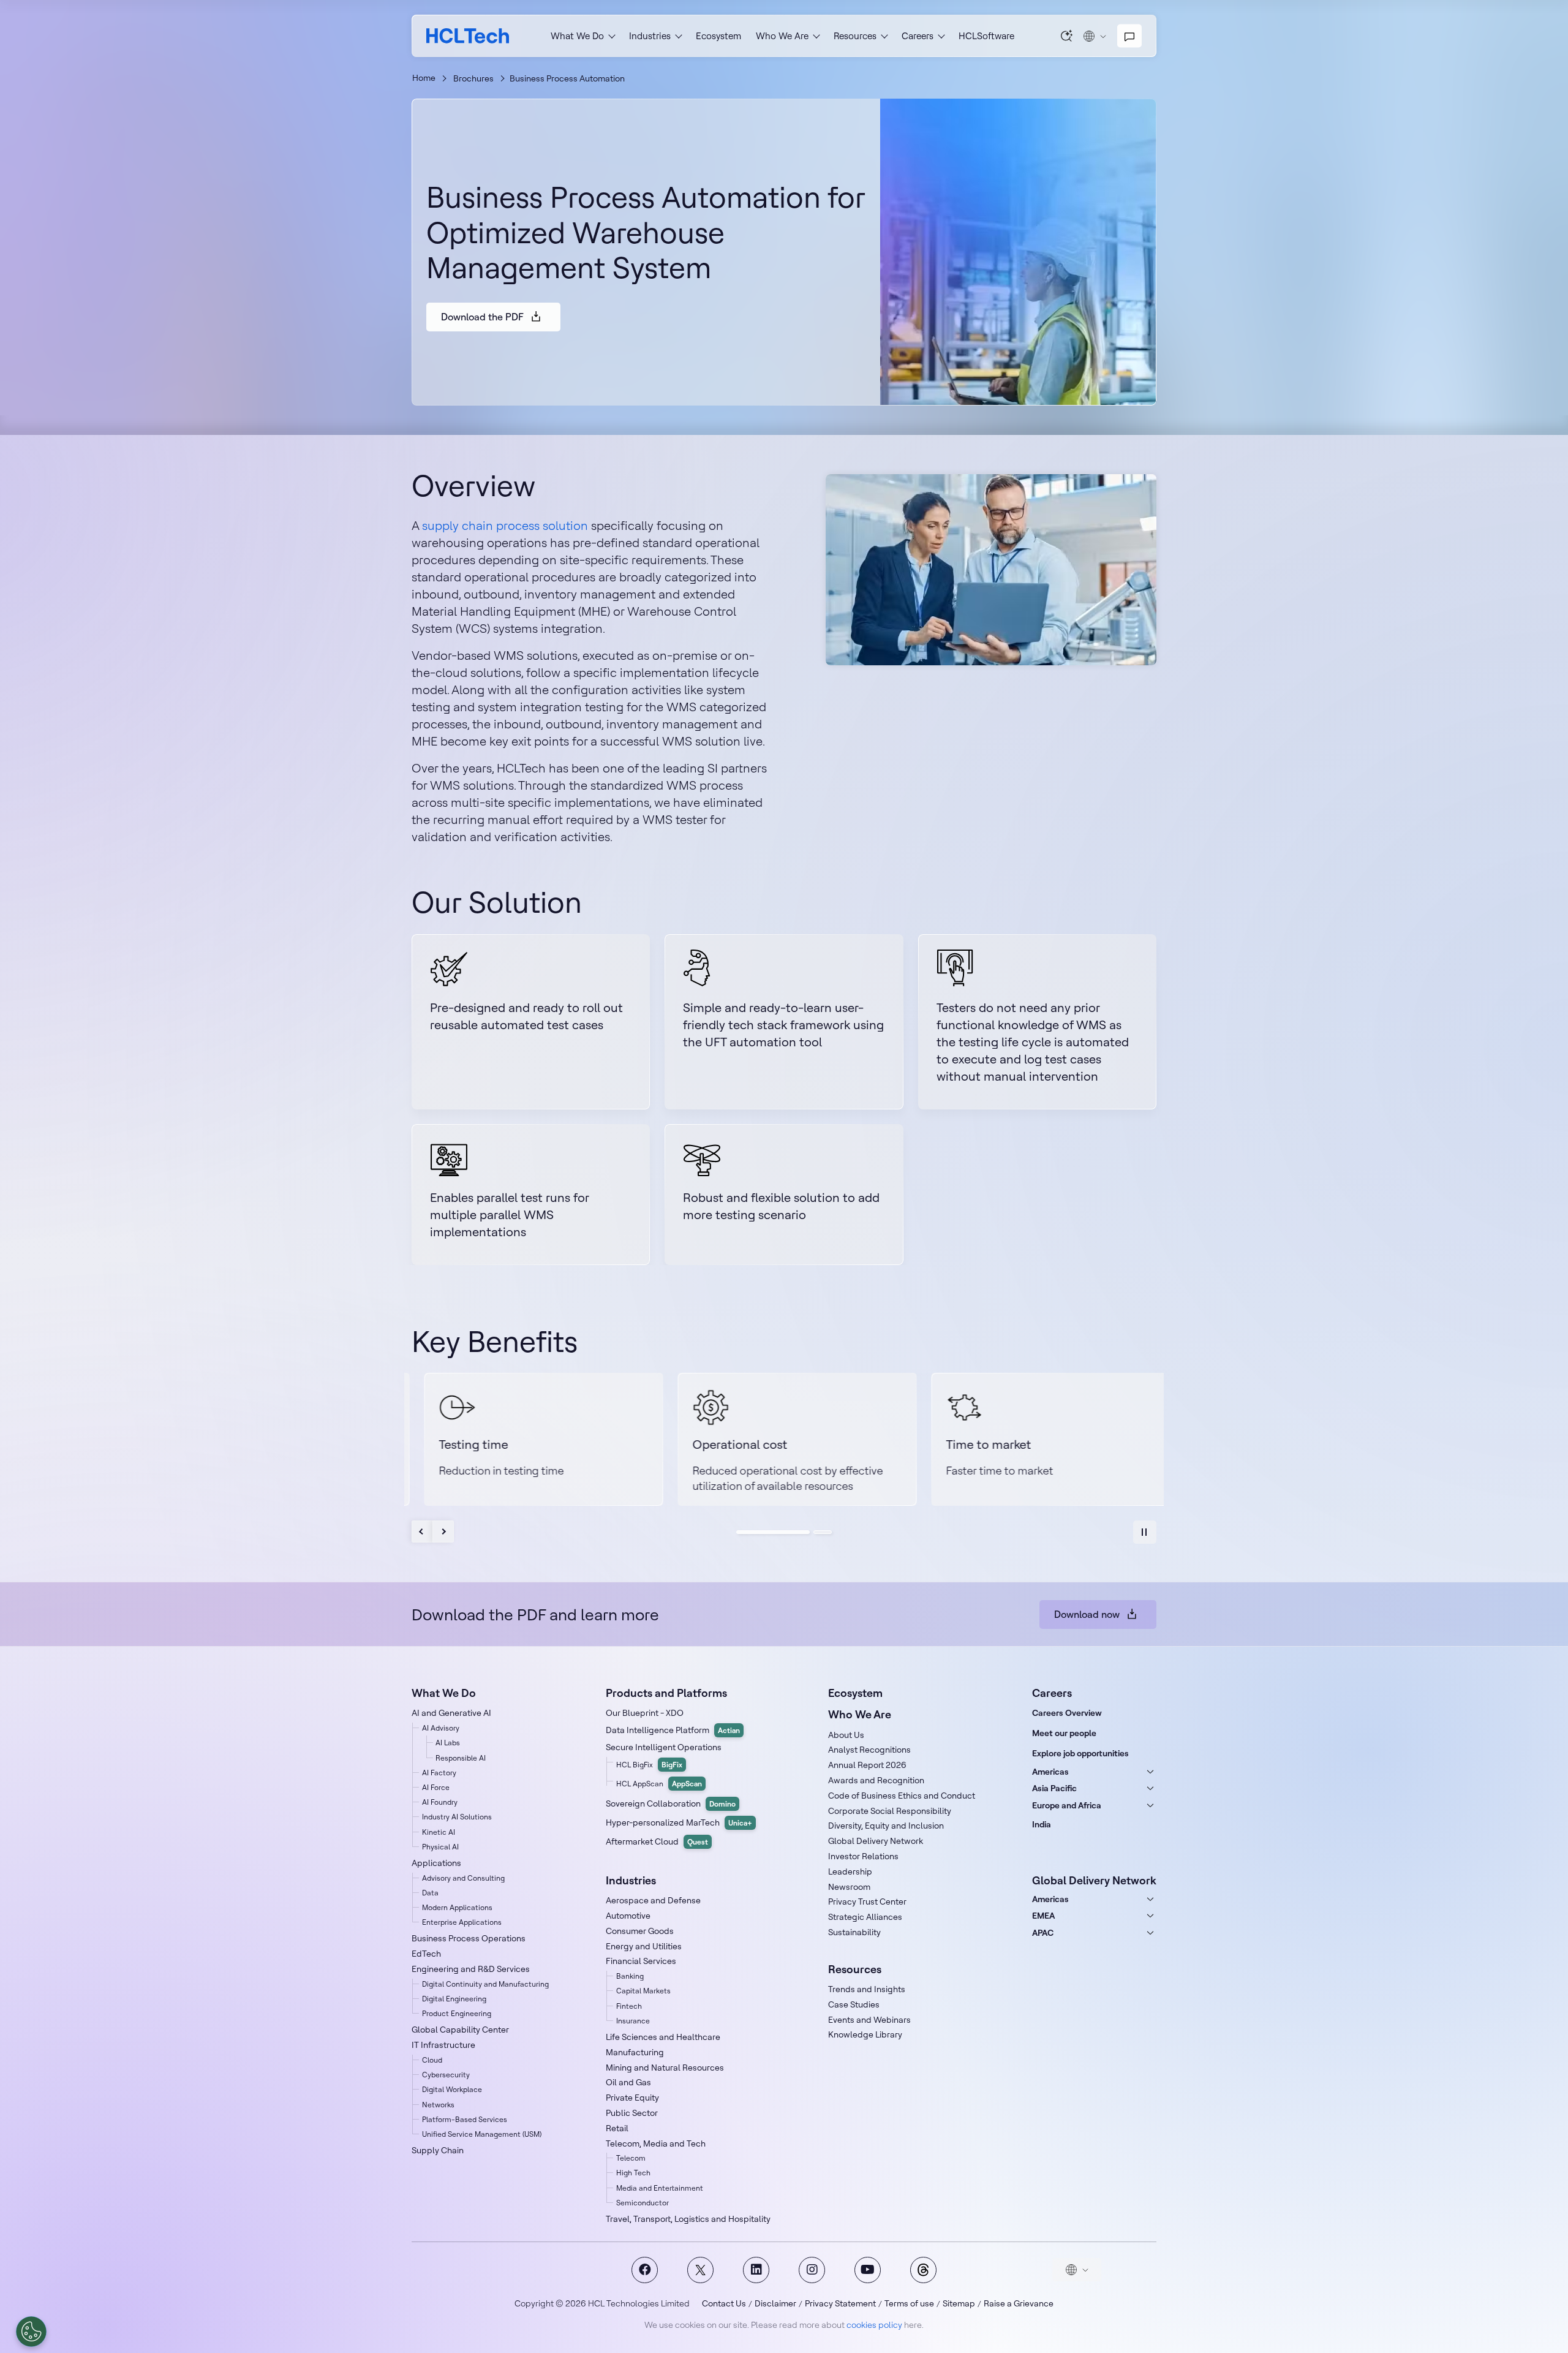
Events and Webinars (869, 2020)
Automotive (628, 1916)
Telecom (631, 2158)
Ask (1067, 36)
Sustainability (854, 1932)
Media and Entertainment (660, 2188)
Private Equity (632, 2098)
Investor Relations (863, 1856)
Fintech (629, 2006)
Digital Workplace (452, 2089)
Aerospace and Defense (653, 1900)
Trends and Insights (867, 1989)
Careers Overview (1067, 1713)
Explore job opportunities (1080, 1753)
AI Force (436, 1787)
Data (430, 1893)
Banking (630, 1976)
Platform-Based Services (465, 2119)
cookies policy (874, 2325)
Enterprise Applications (462, 1922)
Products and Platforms (666, 1693)
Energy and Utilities (644, 1946)
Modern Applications (457, 1907)
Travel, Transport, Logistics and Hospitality (688, 2219)
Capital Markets (643, 1991)
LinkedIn (756, 2270)
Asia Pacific (1054, 1788)
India (1042, 1824)
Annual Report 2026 (867, 1765)
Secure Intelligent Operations (664, 1747)
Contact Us (724, 2303)
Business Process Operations (469, 1938)
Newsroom (849, 1887)
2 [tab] (823, 1532)
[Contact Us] (1129, 36)
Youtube (868, 2270)
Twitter (700, 2270)
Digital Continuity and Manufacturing (485, 1984)
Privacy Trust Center (867, 1902)
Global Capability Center (460, 2030)
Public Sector (632, 2113)
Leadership (850, 1871)
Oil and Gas (628, 2082)
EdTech (426, 1954)
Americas (1050, 1772)
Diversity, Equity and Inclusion (886, 1826)
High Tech (633, 2173)
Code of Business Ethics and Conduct (902, 1796)
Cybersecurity (446, 2075)
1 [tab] (773, 1532)
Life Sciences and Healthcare (663, 2037)
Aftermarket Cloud (657, 1841)
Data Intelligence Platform (673, 1730)
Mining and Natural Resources (665, 2068)
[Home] (468, 36)
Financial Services (641, 1961)
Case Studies (854, 2004)
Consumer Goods (640, 1931)
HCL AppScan (659, 1784)
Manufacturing (635, 2052)
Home (424, 78)
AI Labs (448, 1743)
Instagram (812, 2270)
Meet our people (1064, 1733)
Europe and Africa (1067, 1805)
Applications (436, 1863)
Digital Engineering (454, 1999)
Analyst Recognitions (869, 1750)
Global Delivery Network (876, 1841)
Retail (617, 2128)
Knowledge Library (865, 2034)
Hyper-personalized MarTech (679, 1822)
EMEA (1043, 1916)
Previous (422, 1532)
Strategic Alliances (865, 1917)
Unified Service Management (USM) (482, 2134)
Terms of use (909, 2303)
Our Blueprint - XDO (645, 1713)
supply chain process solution (505, 525)
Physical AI (440, 1847)
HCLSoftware (986, 36)
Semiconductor (643, 2203)
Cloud (432, 2060)
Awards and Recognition (876, 1780)
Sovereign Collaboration (671, 1803)
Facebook (645, 2270)
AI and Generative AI (451, 1713)
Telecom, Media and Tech (656, 2143)
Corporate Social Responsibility (890, 1811)
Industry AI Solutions (457, 1817)
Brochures (473, 78)
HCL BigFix (649, 1765)
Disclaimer (775, 2303)
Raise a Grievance (1019, 2303)
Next (443, 1532)
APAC (1043, 1933)
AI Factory (439, 1773)
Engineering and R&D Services (471, 1969)
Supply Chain (438, 2150)
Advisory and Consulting (463, 1878)
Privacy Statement (840, 2303)
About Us (846, 1735)
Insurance (633, 2021)
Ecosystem (718, 36)
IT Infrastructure (443, 2045)
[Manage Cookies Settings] (31, 2332)
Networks (438, 2105)
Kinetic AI (439, 1832)
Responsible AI (461, 1758)
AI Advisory (441, 1728)
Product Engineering (457, 2013)
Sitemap (959, 2303)
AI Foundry (440, 1802)
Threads (923, 2270)
